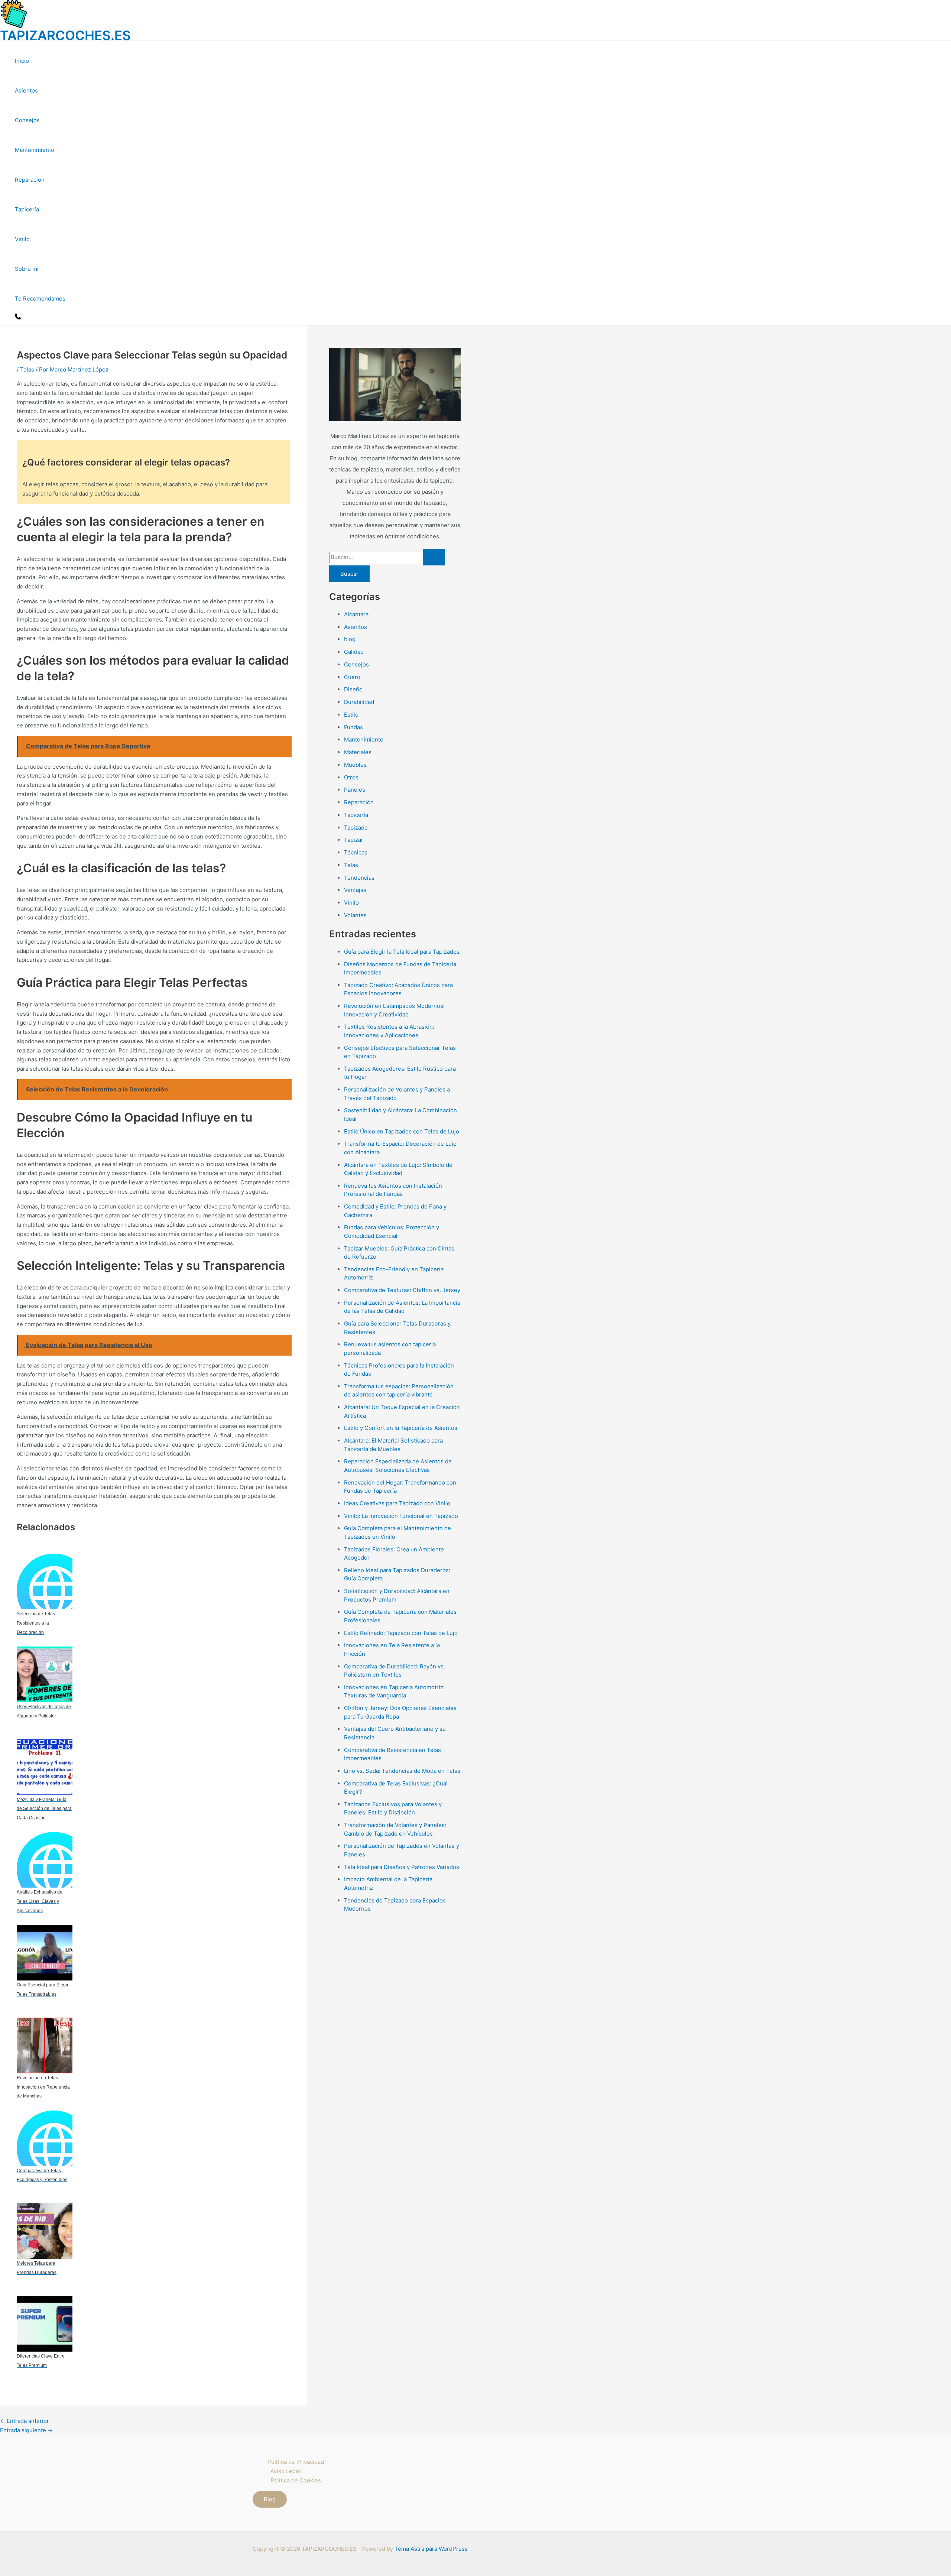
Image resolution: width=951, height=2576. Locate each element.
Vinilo (22, 239)
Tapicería (27, 209)
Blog (270, 2499)
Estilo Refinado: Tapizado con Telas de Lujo (401, 1633)
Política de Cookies (296, 2480)
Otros (351, 777)
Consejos (27, 120)
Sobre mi (27, 269)
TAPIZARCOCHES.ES (65, 35)
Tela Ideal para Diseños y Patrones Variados (402, 1867)
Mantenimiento (35, 150)
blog (350, 639)
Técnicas (356, 852)
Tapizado (356, 828)
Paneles (355, 790)
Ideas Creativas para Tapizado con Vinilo (397, 1503)
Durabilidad (359, 702)
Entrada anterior (25, 2421)
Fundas (353, 727)
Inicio (22, 61)
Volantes (355, 915)
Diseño (353, 689)
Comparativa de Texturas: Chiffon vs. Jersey (402, 1290)
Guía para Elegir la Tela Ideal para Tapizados (402, 952)
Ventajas (355, 890)
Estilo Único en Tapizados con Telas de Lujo (402, 1131)
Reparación (30, 180)
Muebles (355, 765)
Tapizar (354, 840)
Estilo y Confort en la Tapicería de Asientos (401, 1428)
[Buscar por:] (387, 557)
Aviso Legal (285, 2471)
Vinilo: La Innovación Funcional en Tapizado (401, 1516)
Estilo (351, 715)
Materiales (358, 752)
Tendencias (359, 878)
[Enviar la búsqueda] (434, 557)
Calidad (354, 652)
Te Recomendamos (40, 299)
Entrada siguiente (26, 2430)
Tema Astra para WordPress (431, 2549)
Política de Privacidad (296, 2462)
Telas (27, 369)
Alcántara (356, 614)
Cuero (352, 677)
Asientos (26, 90)
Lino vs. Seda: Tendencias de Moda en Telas (402, 1771)
